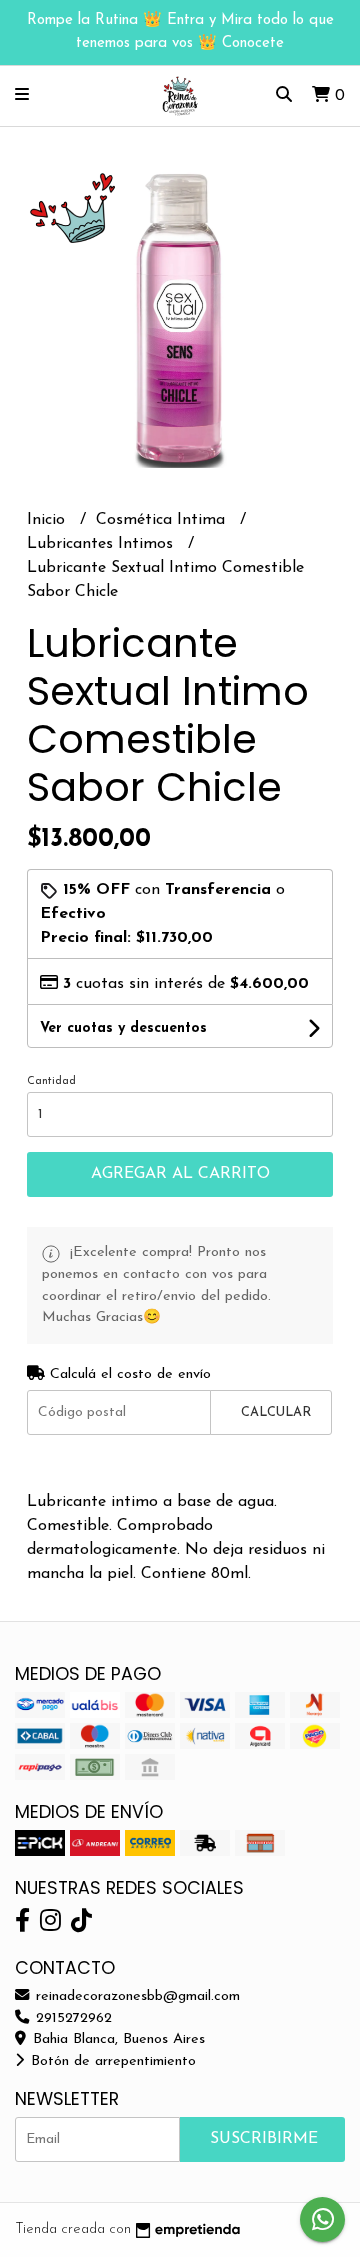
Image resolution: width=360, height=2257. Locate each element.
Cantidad (51, 1081)
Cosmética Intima (163, 520)
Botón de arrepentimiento (111, 2061)
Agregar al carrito (180, 1174)
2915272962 (71, 2018)
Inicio (48, 520)
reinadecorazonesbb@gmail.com (135, 1996)
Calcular (276, 1412)
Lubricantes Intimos (102, 544)
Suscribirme (264, 2139)
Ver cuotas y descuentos (123, 1028)
